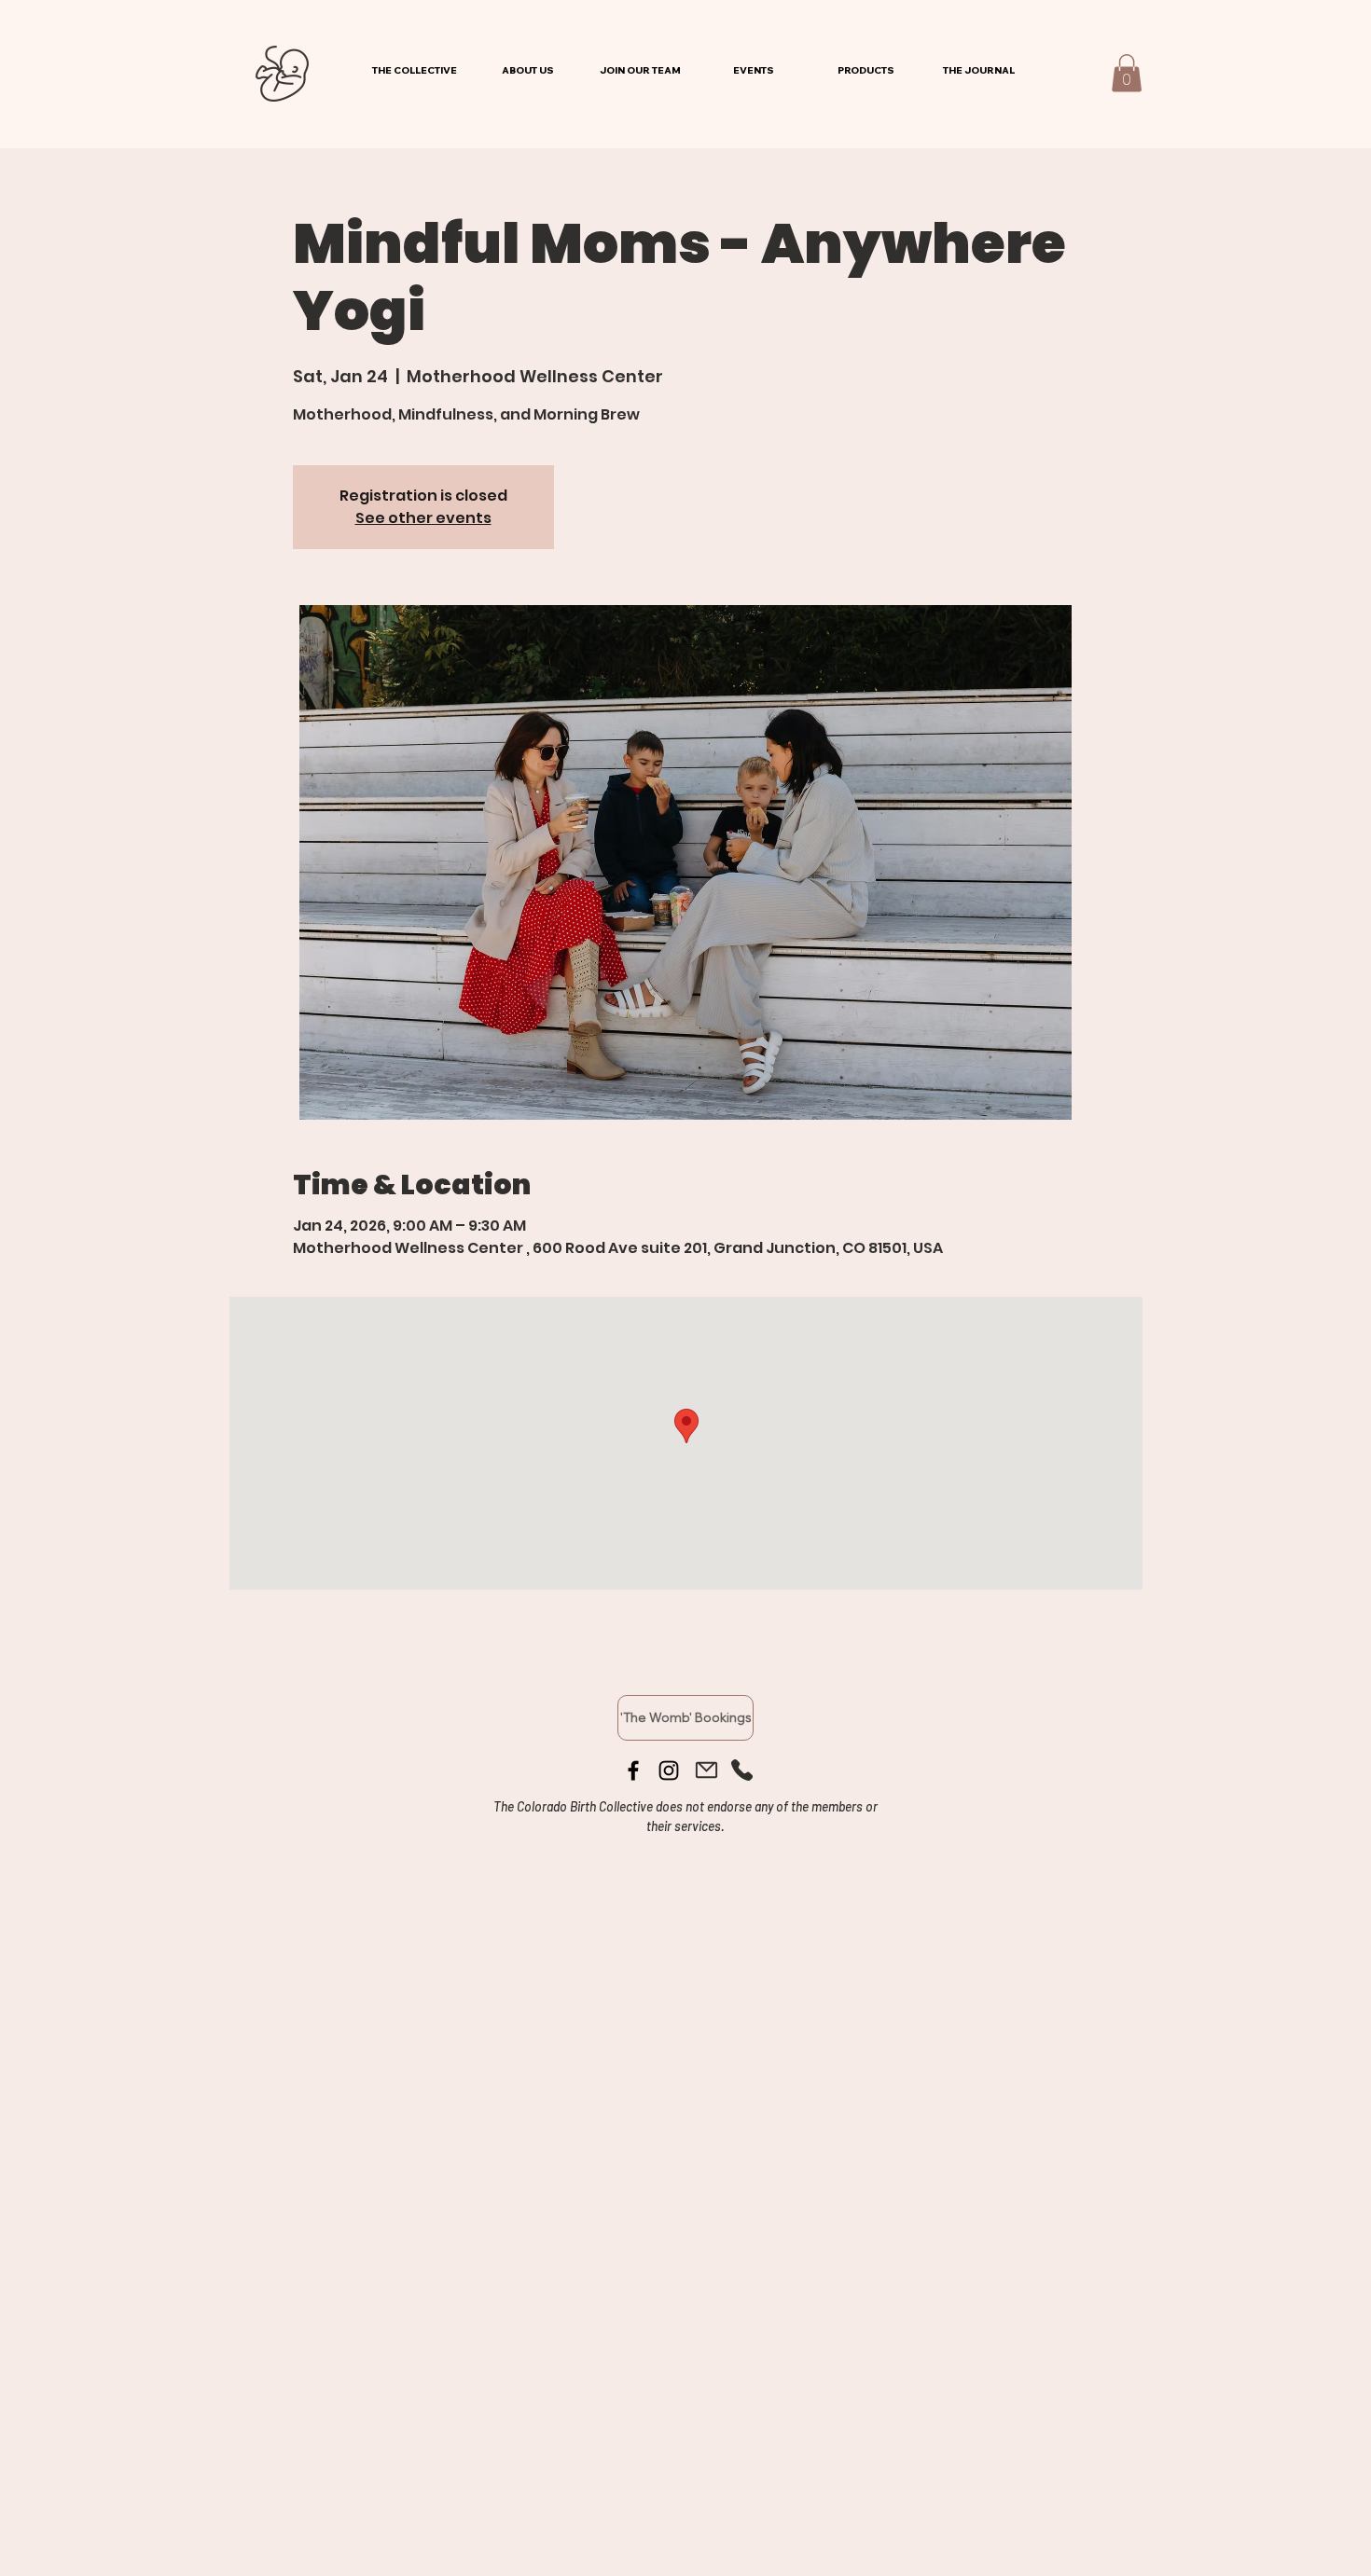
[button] (1127, 73)
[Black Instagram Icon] (669, 1770)
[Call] (742, 1770)
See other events (423, 518)
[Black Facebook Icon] (633, 1770)
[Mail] (706, 1770)
